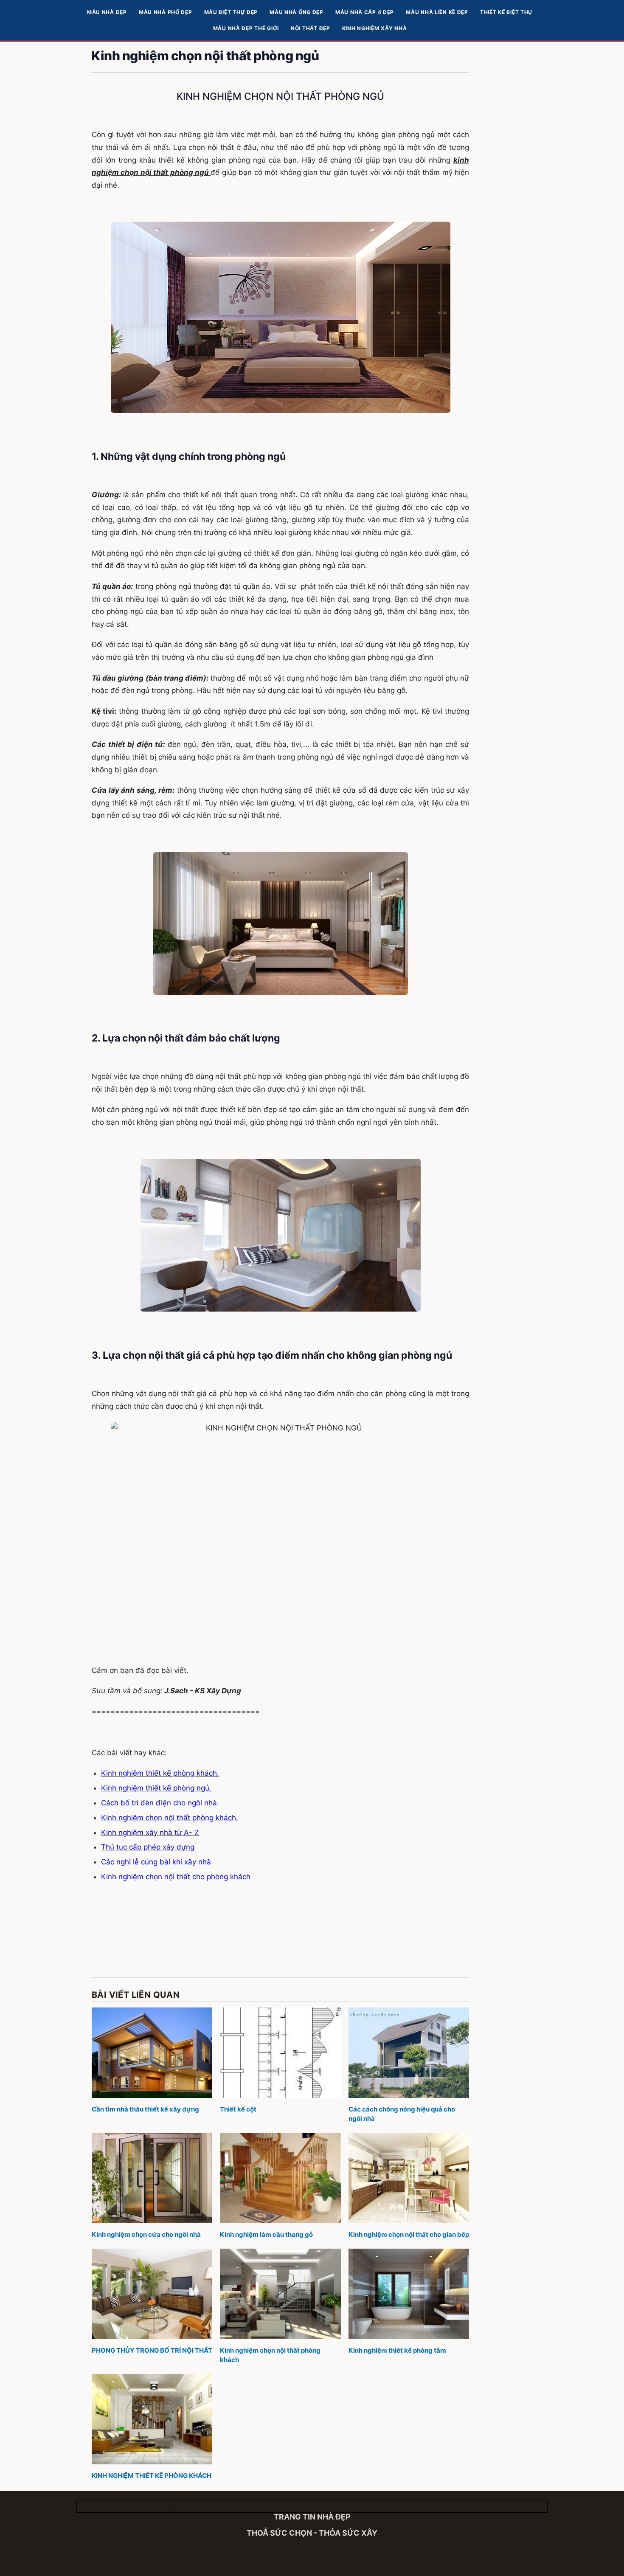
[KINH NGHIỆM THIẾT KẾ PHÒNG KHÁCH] (152, 2419)
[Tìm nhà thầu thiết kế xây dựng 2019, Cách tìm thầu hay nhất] (152, 2053)
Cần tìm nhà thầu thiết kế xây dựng (145, 2109)
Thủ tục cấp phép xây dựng (148, 1847)
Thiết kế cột (238, 2109)
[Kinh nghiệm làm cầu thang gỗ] (280, 2178)
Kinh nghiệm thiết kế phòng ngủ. (156, 1788)
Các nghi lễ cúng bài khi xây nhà (156, 1862)
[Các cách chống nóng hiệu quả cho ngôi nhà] (409, 2053)
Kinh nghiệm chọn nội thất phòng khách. (170, 1818)
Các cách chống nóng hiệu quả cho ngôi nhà (402, 2114)
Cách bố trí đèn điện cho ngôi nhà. (160, 1803)
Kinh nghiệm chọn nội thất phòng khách (270, 2355)
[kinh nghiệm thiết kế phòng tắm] (409, 2294)
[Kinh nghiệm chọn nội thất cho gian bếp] (409, 2178)
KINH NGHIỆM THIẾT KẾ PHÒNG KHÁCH (152, 2476)
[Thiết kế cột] (280, 2053)
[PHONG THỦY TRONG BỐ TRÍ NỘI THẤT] (152, 2294)
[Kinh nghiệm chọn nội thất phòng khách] (280, 2294)
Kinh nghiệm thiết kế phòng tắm (397, 2350)
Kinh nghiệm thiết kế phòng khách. (160, 1773)
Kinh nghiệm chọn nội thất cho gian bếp (409, 2234)
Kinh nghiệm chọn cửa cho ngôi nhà (146, 2234)
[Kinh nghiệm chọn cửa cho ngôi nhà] (152, 2178)
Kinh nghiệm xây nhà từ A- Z (150, 1833)
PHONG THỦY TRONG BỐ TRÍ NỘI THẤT (152, 2350)
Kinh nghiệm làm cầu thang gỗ (266, 2234)
